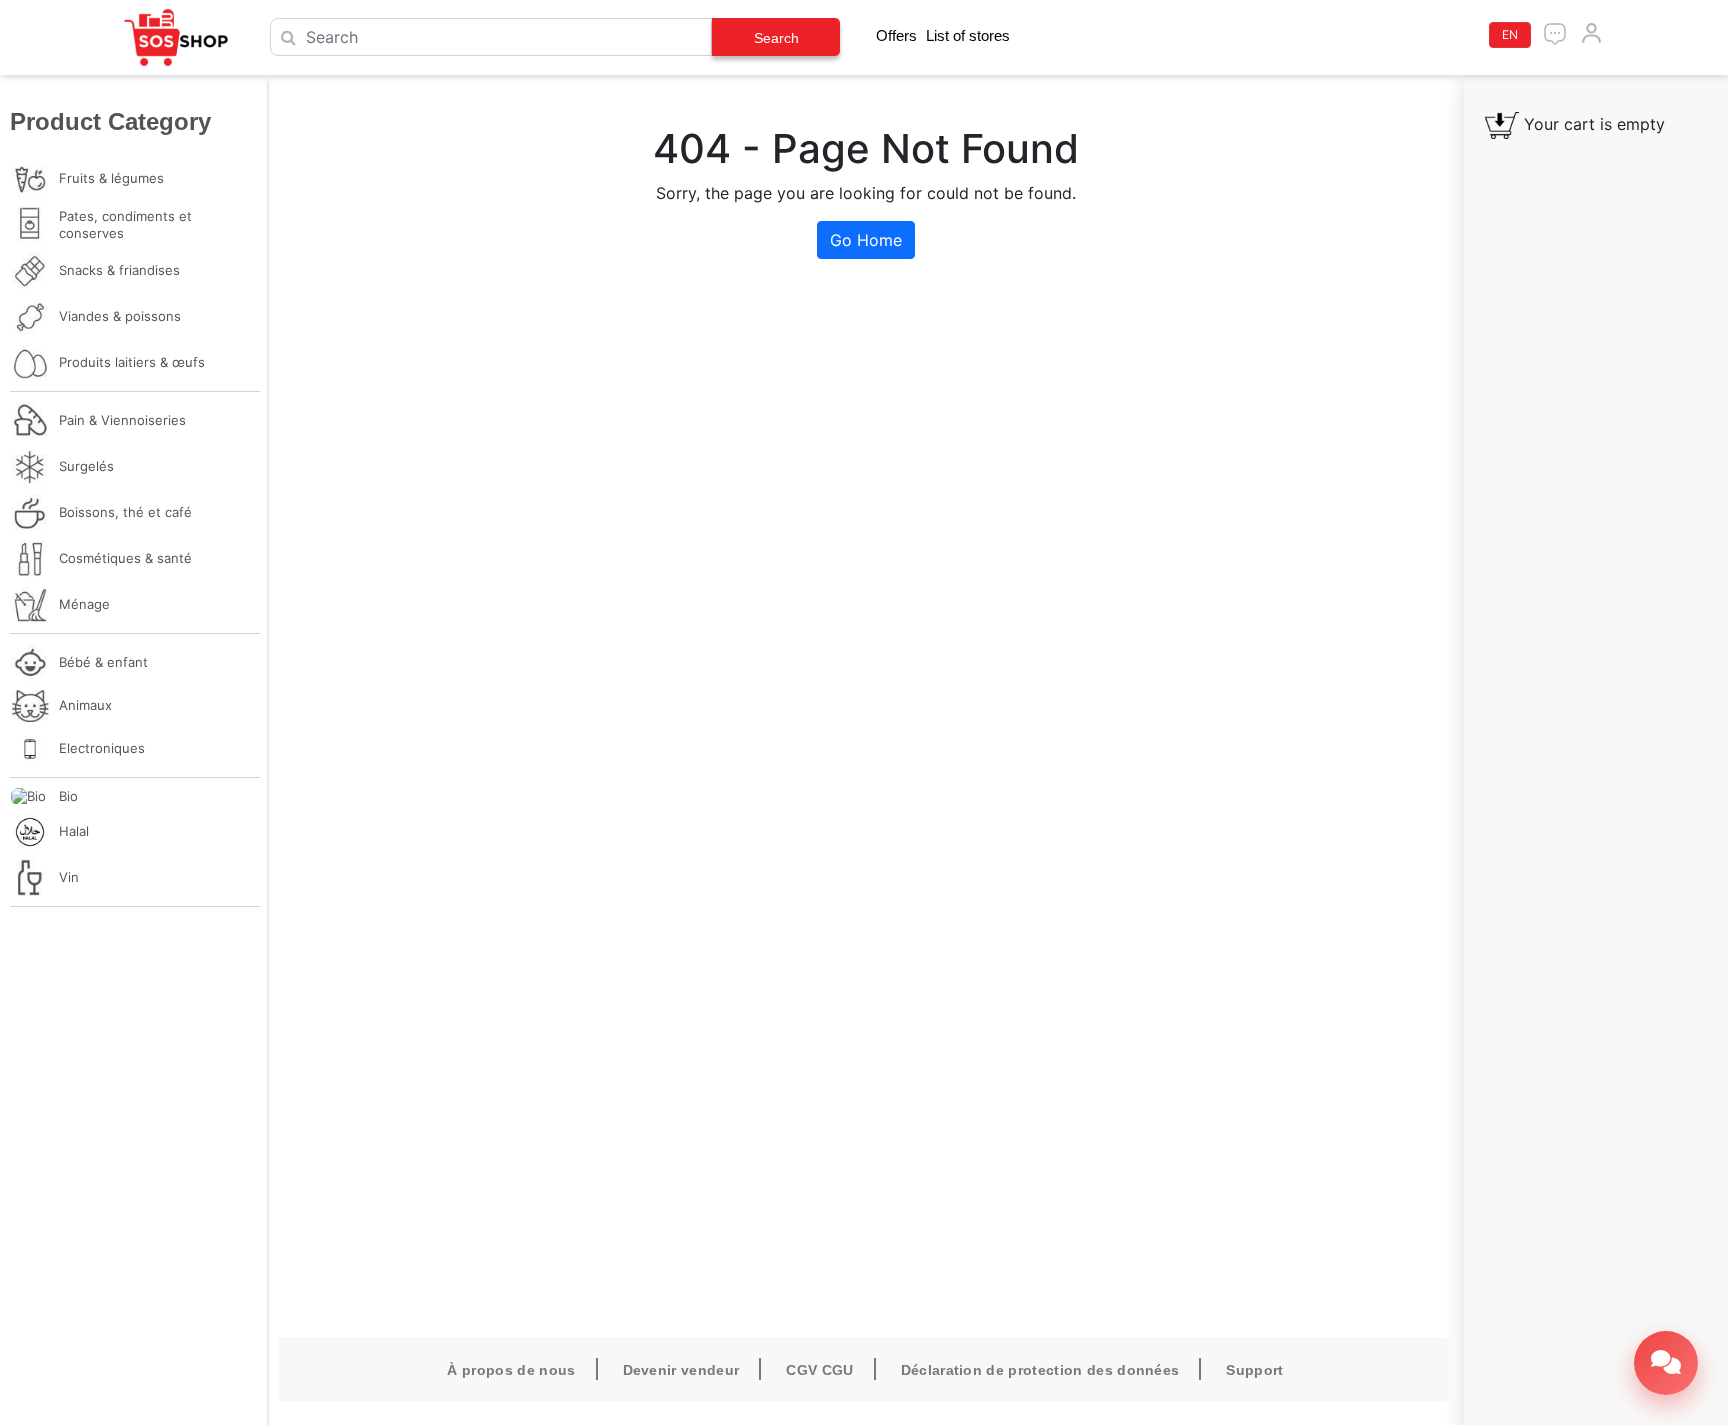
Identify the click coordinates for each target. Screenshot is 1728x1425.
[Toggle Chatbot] (1666, 1363)
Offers (896, 35)
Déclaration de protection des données (1040, 1370)
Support (1254, 1370)
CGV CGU (819, 1370)
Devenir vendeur (681, 1370)
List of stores (968, 35)
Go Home (866, 240)
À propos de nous (511, 1370)
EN (1510, 34)
